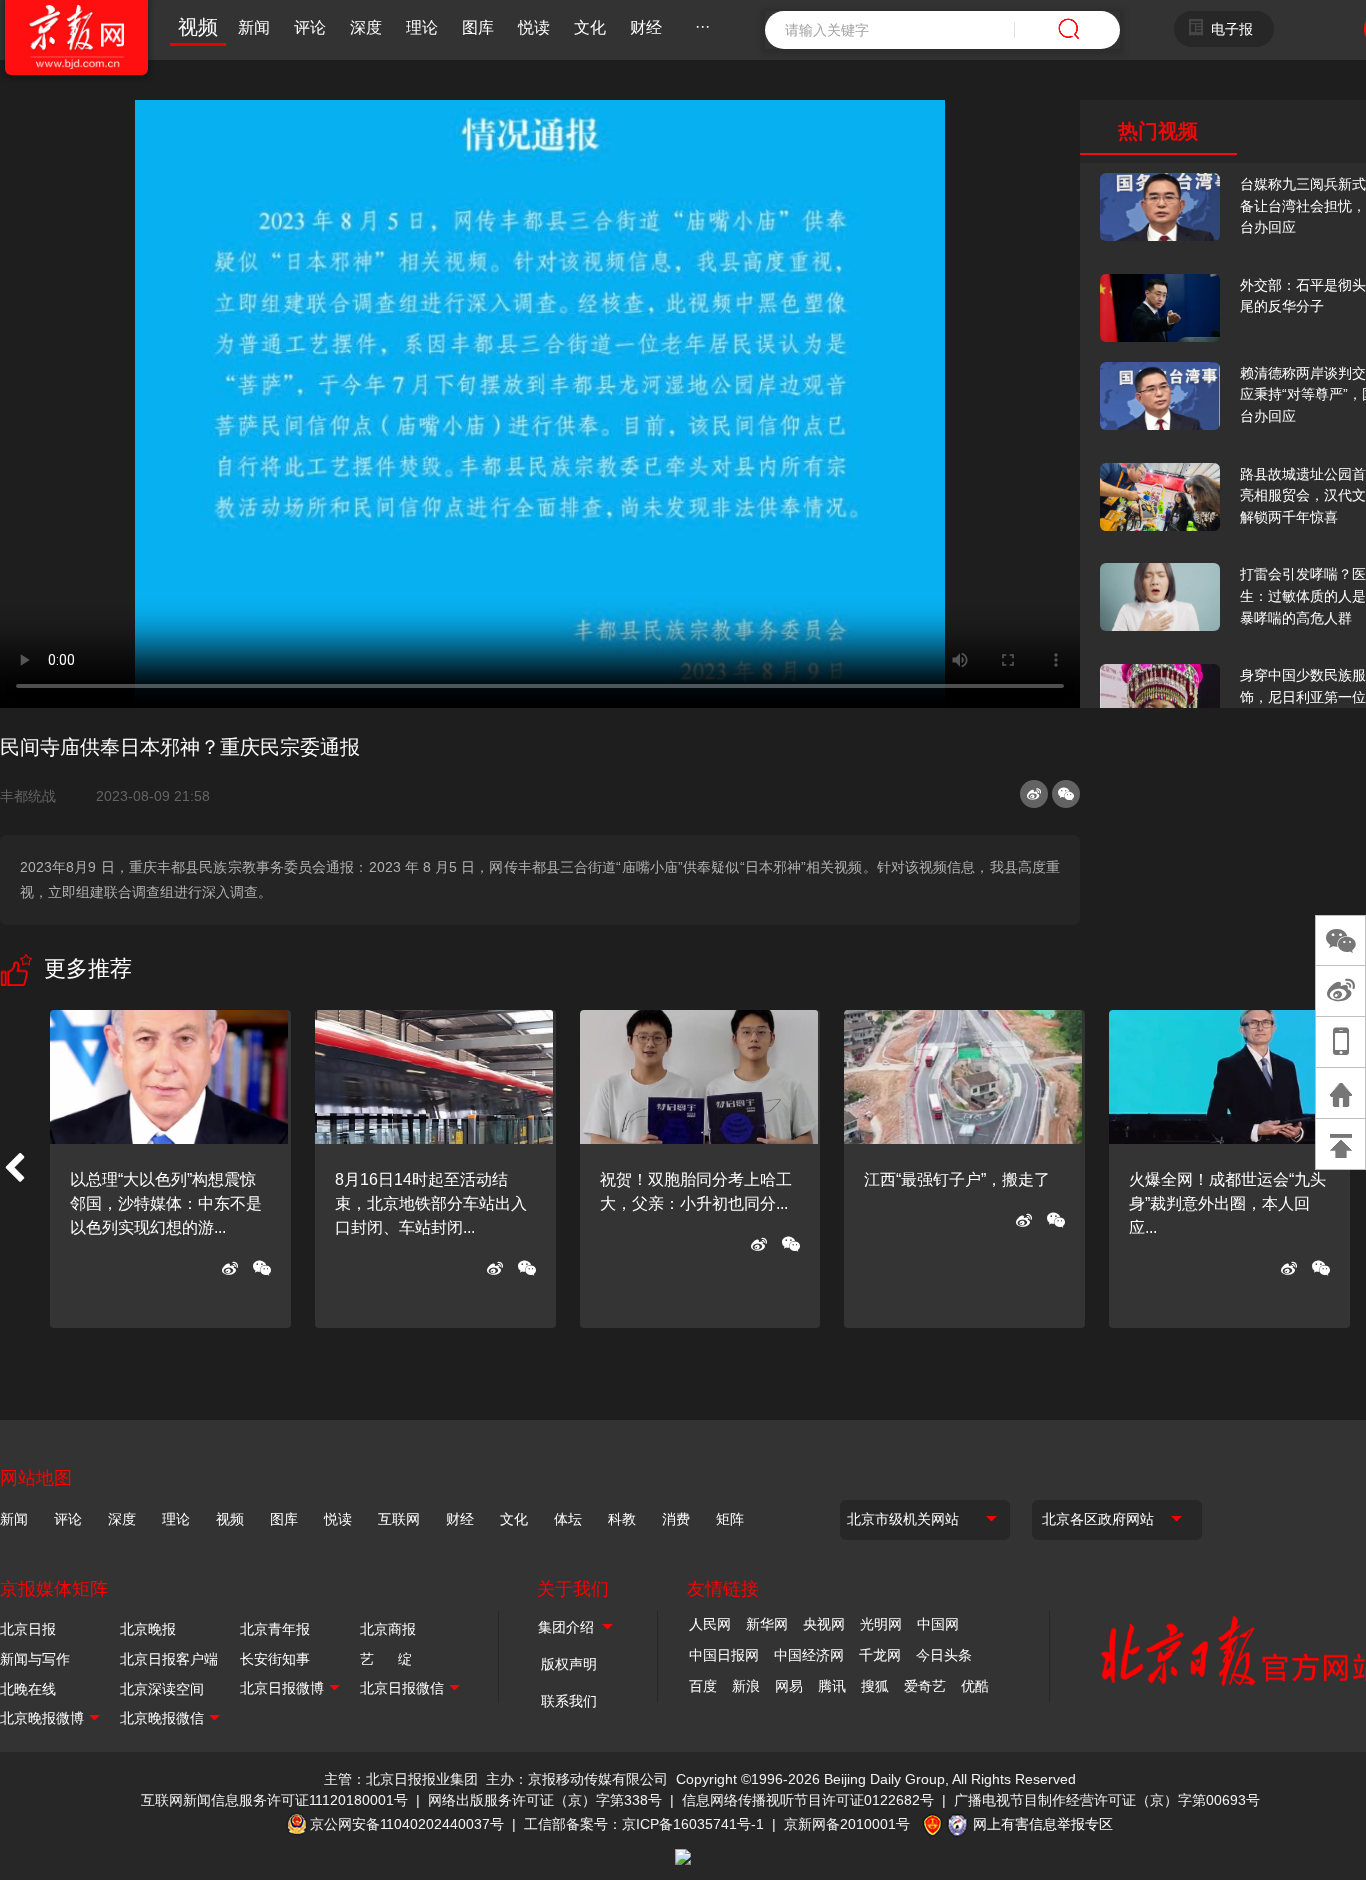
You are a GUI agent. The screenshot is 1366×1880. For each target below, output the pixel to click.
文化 (590, 27)
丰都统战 (36, 796)
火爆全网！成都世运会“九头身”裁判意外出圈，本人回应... (1227, 1203)
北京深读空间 (162, 1689)
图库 (478, 27)
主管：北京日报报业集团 (401, 1779)
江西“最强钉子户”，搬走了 (957, 1179)
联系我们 (569, 1701)
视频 (198, 27)
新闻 (254, 27)
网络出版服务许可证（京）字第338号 (545, 1800)
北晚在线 (28, 1689)
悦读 (534, 27)
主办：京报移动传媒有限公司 (577, 1779)
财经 (646, 27)
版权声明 (569, 1664)
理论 (422, 27)
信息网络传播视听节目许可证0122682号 (808, 1800)
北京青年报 (275, 1629)
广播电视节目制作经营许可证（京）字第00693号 (1107, 1800)
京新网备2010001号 (847, 1824)
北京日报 (28, 1629)
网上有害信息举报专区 (1043, 1824)
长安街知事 (275, 1659)
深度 (366, 27)
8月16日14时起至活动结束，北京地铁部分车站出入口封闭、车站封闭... (431, 1203)
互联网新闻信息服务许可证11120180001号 (274, 1800)
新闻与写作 (35, 1659)
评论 (310, 27)
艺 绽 (386, 1659)
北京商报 (388, 1629)
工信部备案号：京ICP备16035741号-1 (644, 1824)
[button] (14, 1169)
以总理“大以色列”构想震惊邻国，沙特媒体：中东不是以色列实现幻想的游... (166, 1203)
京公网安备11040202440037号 (407, 1824)
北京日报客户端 (169, 1659)
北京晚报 (148, 1629)
